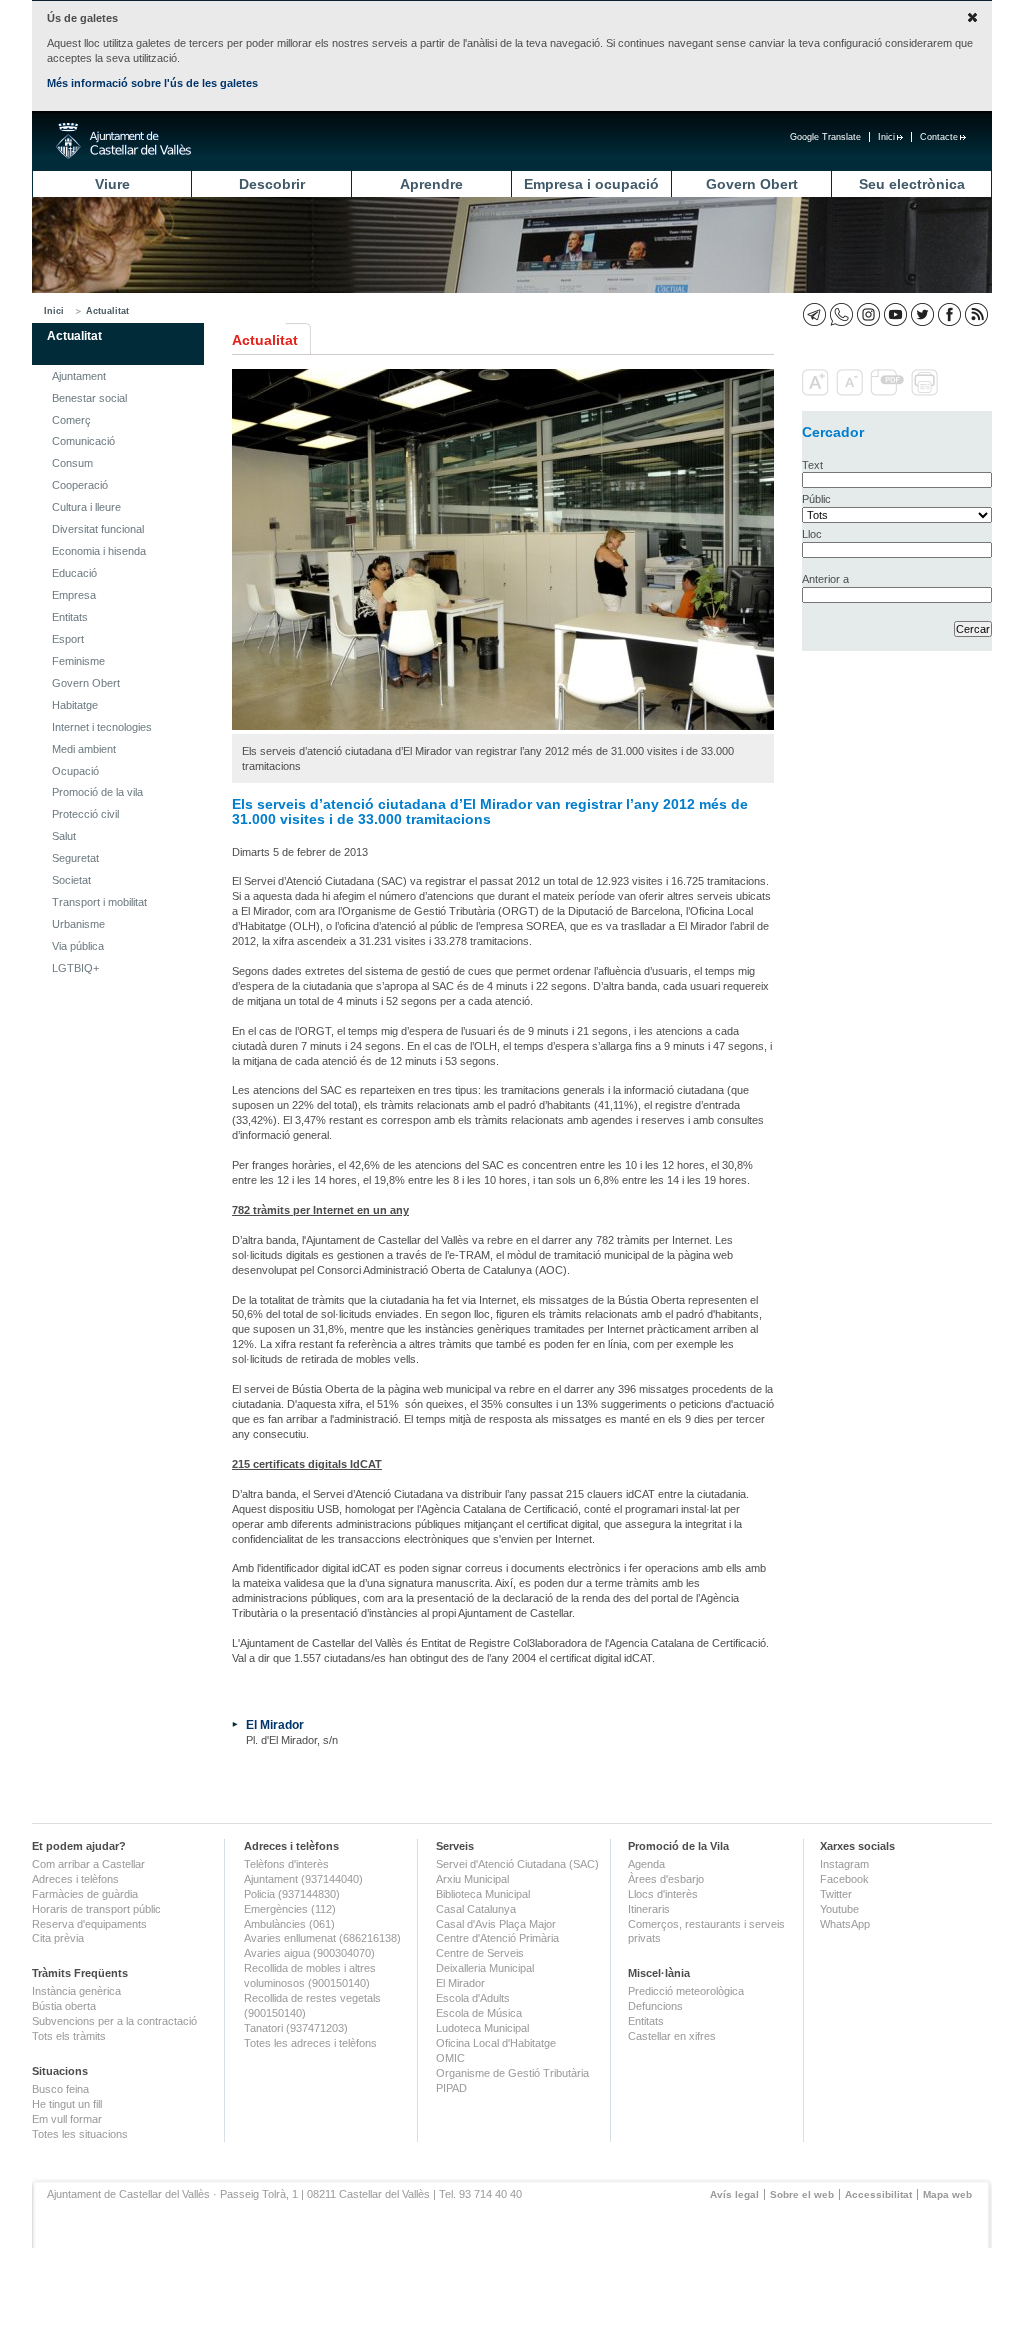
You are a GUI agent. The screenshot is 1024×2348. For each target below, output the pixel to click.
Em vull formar (67, 2119)
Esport (68, 639)
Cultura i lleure (86, 507)
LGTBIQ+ (75, 968)
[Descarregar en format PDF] (889, 392)
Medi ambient (84, 749)
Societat (71, 880)
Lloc (812, 534)
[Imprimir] (926, 392)
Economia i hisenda (99, 551)
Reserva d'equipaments (89, 1924)
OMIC (450, 2058)
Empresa (74, 595)
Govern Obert (752, 184)
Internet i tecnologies (102, 727)
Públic (816, 499)
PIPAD (451, 2088)
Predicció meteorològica (686, 1991)
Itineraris (649, 1909)
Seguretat (75, 858)
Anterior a (825, 579)
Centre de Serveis (480, 1953)
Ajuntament (79, 376)
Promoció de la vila (97, 792)
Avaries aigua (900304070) (309, 1953)
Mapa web (947, 2194)
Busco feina (60, 2089)
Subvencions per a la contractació (114, 2021)
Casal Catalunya (476, 1909)
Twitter (836, 1894)
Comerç (71, 420)
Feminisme (78, 661)
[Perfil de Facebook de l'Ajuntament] (949, 314)
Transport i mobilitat (99, 902)
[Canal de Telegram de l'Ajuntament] (814, 314)
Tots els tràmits (69, 2036)
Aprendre (431, 184)
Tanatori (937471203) (296, 2028)
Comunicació (83, 441)
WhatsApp (845, 1924)
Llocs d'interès (663, 1894)
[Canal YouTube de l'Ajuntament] (895, 314)
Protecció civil (85, 814)
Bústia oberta (64, 2006)
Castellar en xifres (672, 2036)
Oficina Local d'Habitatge (496, 2043)
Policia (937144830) (292, 1894)
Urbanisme (78, 924)
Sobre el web (802, 2194)
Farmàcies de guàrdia (85, 1894)
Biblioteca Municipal (483, 1894)
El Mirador (275, 1724)
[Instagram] (868, 314)
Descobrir (272, 184)
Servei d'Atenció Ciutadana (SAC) (517, 1864)
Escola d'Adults (473, 1998)
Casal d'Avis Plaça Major (496, 1924)
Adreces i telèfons (75, 1879)
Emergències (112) (290, 1909)
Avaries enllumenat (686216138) (322, 1938)
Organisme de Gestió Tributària (512, 2073)
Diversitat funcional (98, 529)
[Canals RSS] (976, 314)
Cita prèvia (58, 1938)
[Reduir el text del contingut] (851, 392)
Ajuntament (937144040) (303, 1879)
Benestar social (89, 398)
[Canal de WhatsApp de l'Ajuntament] (841, 314)
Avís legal (734, 2194)
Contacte (939, 137)
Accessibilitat (878, 2194)
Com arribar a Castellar (88, 1864)
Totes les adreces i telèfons (310, 2043)
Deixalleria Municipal (485, 1968)
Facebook (844, 1879)
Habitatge (75, 705)
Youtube (839, 1909)
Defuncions (655, 2006)
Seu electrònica (912, 184)
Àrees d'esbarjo (666, 1879)
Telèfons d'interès (286, 1864)
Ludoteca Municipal (482, 2028)
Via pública (78, 946)
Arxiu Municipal (472, 1879)
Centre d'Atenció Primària (497, 1938)
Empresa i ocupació (591, 184)
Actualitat (107, 311)
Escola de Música (479, 2013)
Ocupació (75, 771)
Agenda (646, 1864)
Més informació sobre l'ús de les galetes (152, 83)
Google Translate (825, 137)
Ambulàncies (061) (289, 1924)
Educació (74, 573)
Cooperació (80, 485)
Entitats (70, 617)
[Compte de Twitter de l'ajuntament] (922, 314)
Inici (886, 137)
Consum (72, 463)
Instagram (844, 1864)
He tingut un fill (67, 2104)
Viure (112, 184)
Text (812, 465)
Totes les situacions (80, 2134)
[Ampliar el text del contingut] (817, 392)
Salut (64, 836)
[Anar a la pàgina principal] (123, 141)
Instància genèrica (76, 1991)
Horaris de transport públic (96, 1909)
